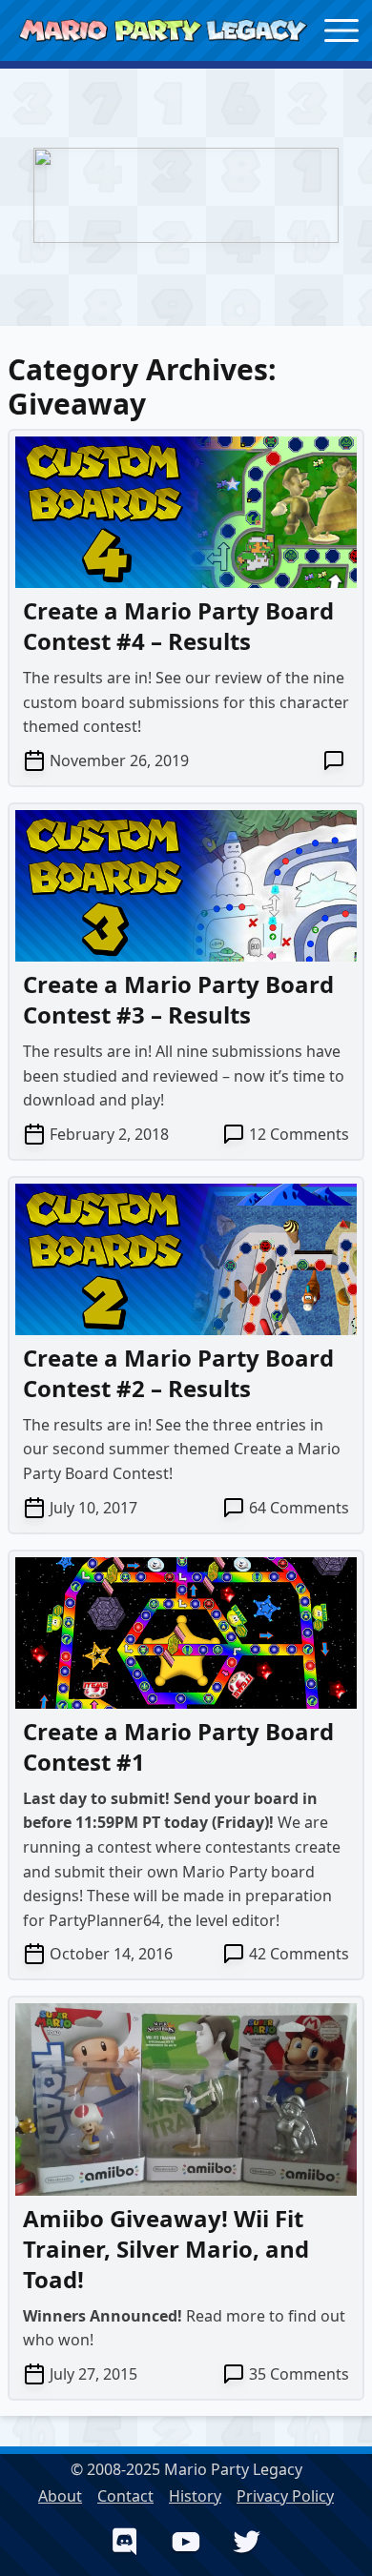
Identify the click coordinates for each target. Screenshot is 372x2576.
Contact (125, 2496)
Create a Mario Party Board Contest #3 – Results (178, 999)
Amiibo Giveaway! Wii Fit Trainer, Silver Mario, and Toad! (166, 2249)
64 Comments (299, 1508)
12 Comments (299, 1134)
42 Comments (299, 1954)
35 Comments (299, 2374)
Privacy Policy (285, 2496)
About (60, 2496)
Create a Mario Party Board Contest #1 (178, 1746)
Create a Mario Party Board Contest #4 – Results (178, 626)
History (195, 2496)
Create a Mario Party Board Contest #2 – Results (178, 1373)
